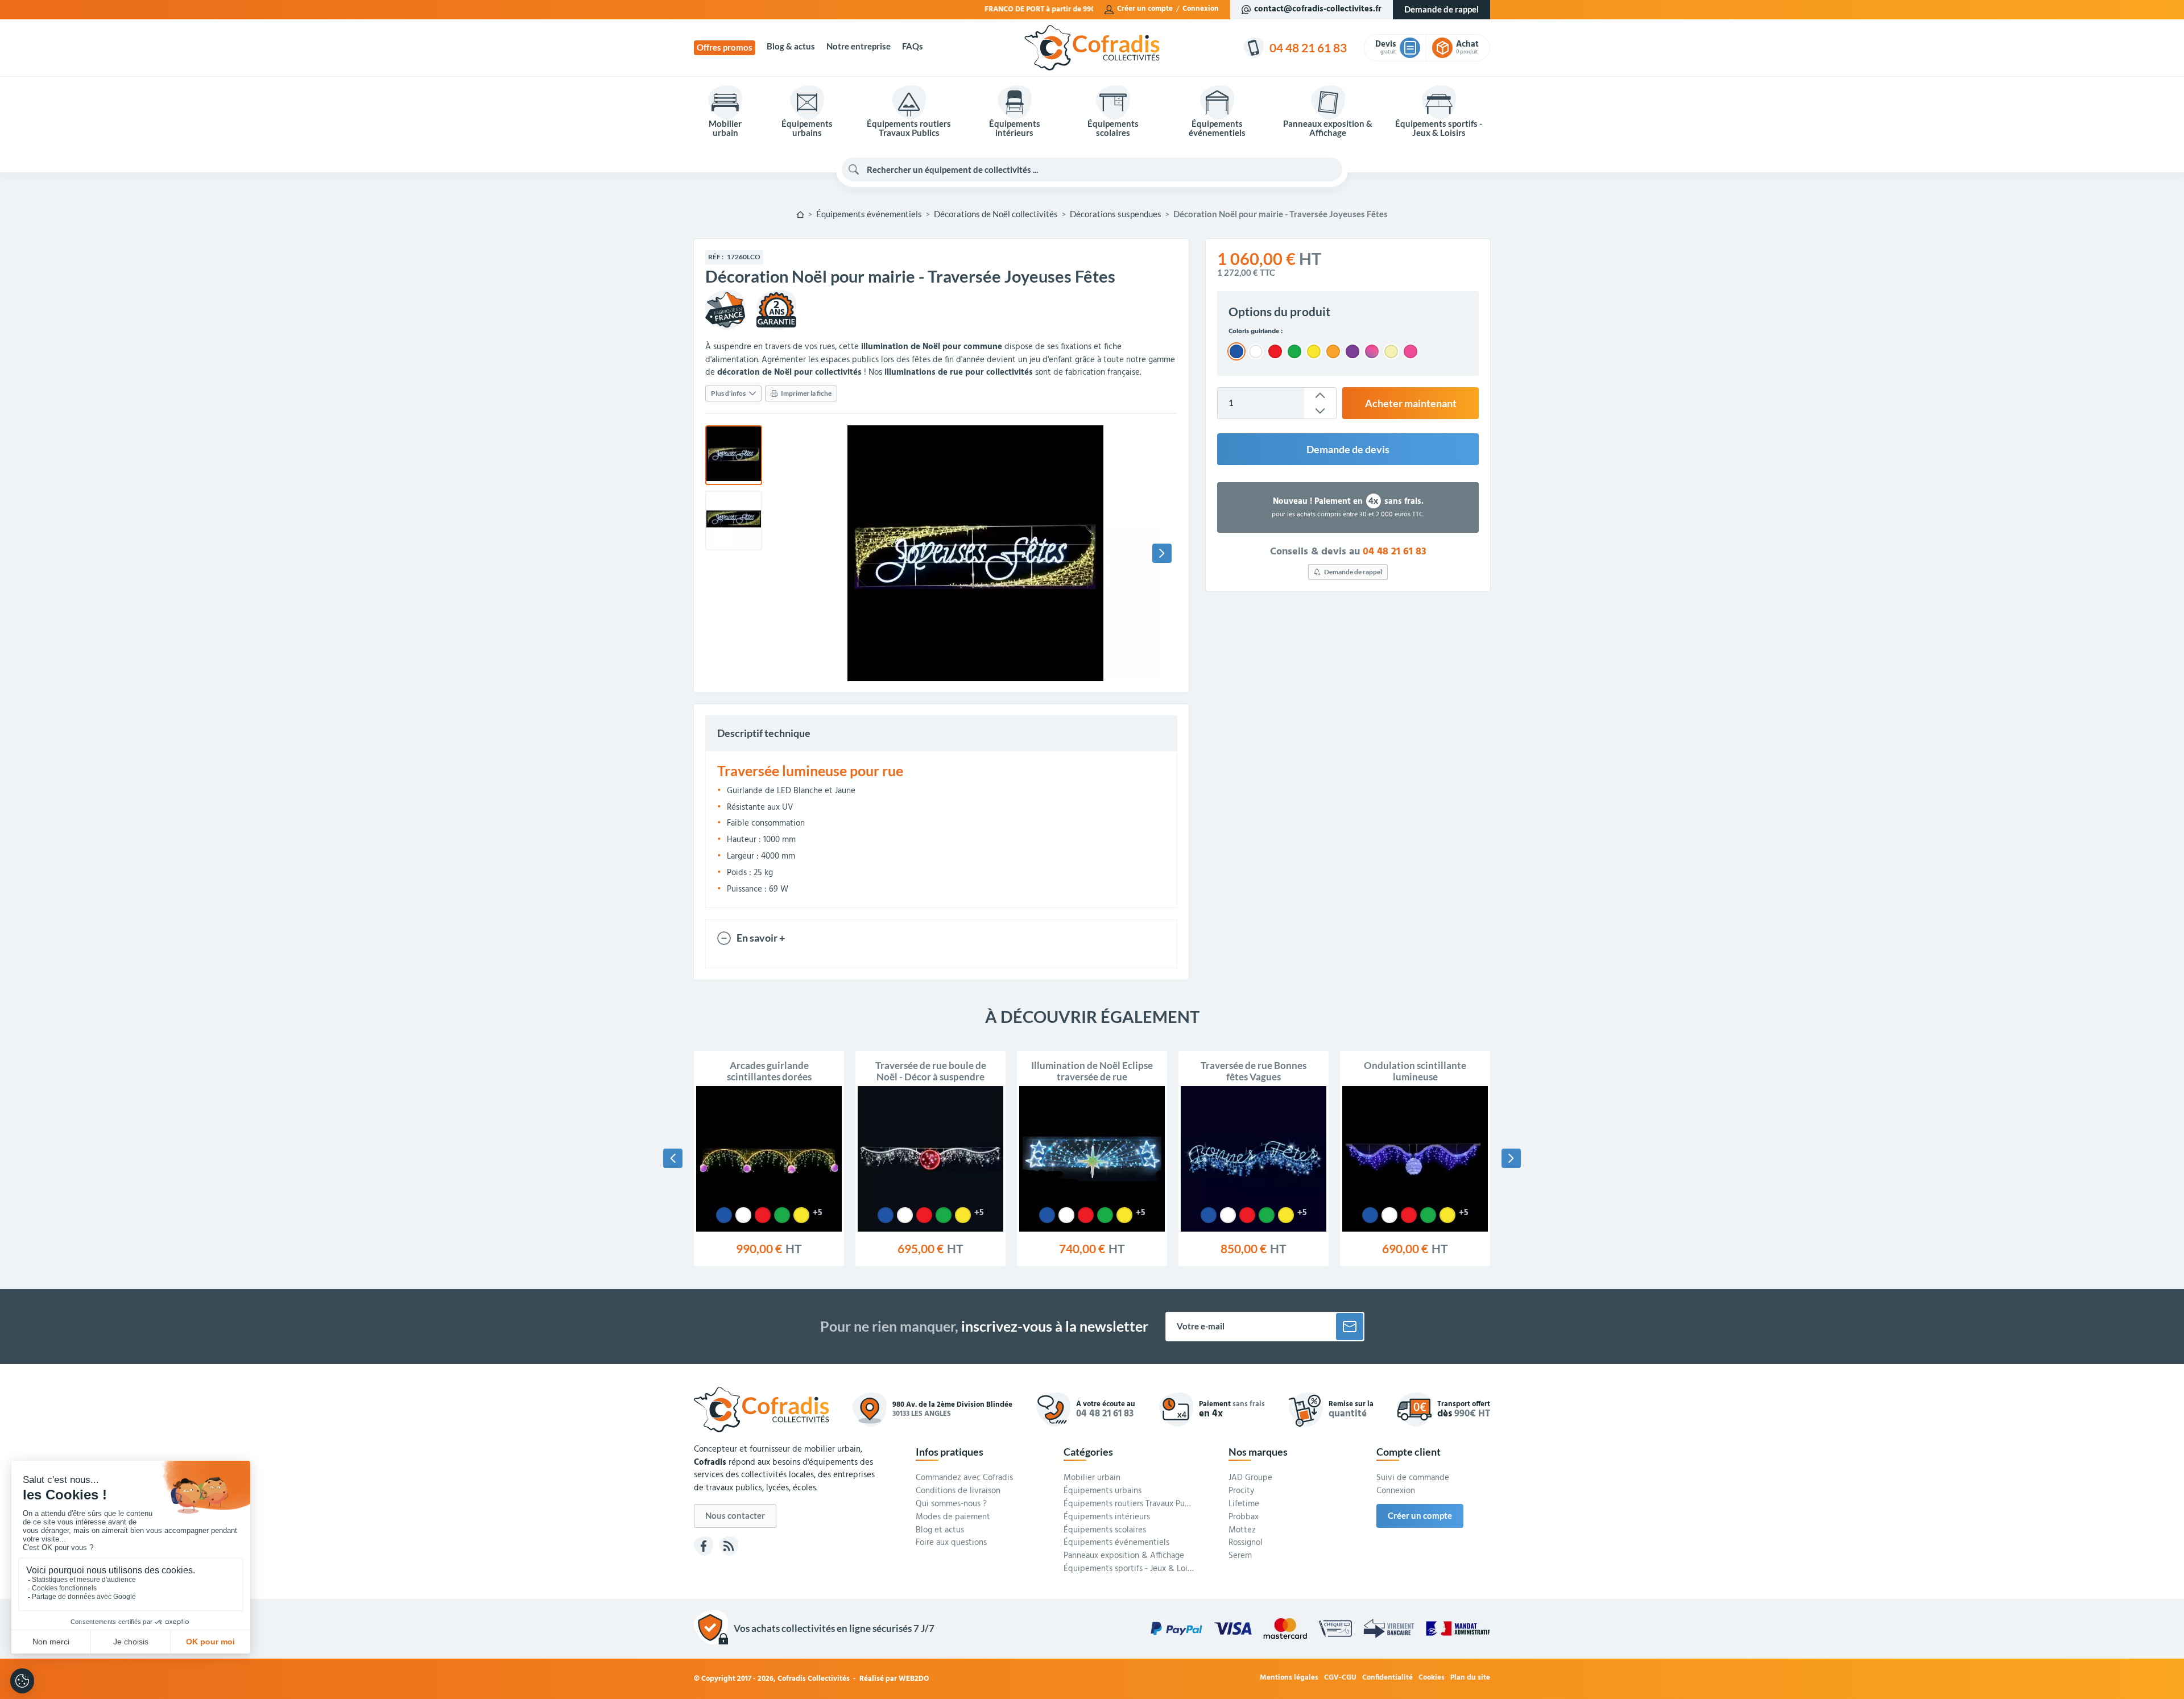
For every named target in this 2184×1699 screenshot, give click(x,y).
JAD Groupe (1250, 1478)
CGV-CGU (1340, 1678)
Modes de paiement (953, 1518)
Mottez (1242, 1531)
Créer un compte (1145, 9)
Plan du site (1470, 1678)
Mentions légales (1289, 1678)
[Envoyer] (1350, 1327)
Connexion (1201, 9)
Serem (1240, 1556)
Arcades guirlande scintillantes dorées (769, 1071)
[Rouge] (763, 1215)
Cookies (1432, 1678)
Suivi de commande (1413, 1478)
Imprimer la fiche (806, 393)
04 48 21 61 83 (1395, 552)
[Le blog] (729, 1546)
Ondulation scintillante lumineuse (1415, 1071)
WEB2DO (914, 1679)
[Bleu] (724, 1215)
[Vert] (782, 1215)
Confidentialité (1387, 1678)
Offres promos (725, 47)
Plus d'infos (728, 393)
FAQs (913, 46)
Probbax (1244, 1518)
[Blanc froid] (743, 1215)
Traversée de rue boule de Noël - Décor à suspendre (931, 1071)
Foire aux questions (951, 1543)
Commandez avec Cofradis (964, 1478)
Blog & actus (791, 46)
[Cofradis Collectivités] (1092, 48)
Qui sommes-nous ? (951, 1505)
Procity (1241, 1491)
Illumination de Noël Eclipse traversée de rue (1092, 1071)
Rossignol (1246, 1543)
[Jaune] (801, 1215)
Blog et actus (940, 1531)
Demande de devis (1348, 449)
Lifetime (1244, 1505)
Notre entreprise (859, 46)
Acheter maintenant (1411, 403)
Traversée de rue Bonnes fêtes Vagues (1254, 1071)
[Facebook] (704, 1546)
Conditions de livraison (958, 1491)
